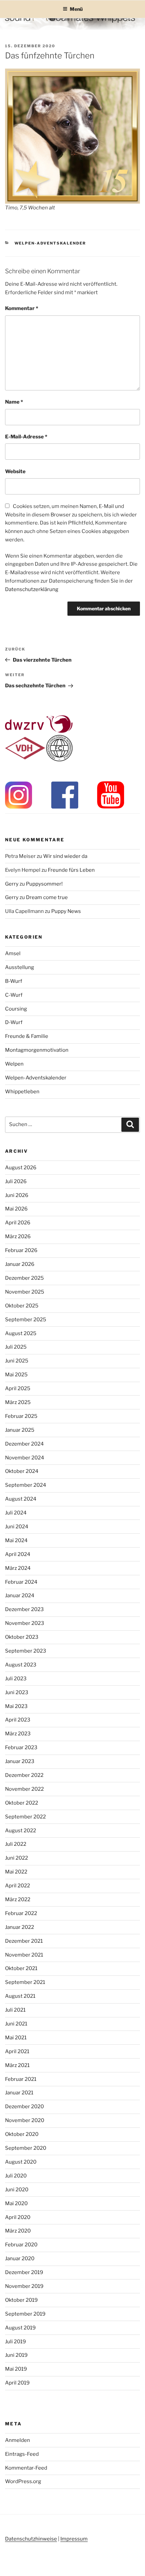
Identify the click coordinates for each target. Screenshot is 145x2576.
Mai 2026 (16, 1209)
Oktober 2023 (22, 1637)
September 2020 (26, 2148)
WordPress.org (23, 2481)
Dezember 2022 (24, 1775)
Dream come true (47, 897)
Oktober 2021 (21, 1968)
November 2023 (25, 1623)
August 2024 (21, 1499)
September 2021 (25, 1982)
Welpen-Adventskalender (50, 243)
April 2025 (18, 1388)
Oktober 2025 (22, 1306)
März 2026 (18, 1236)
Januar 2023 (20, 1761)
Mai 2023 (16, 1706)
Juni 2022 (17, 1858)
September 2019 (25, 2314)
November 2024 (25, 1458)
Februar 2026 (21, 1250)
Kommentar (22, 308)
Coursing (16, 1009)
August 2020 (21, 2162)
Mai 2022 (16, 1872)
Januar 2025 (20, 1430)
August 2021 (20, 1996)
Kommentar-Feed (26, 2468)
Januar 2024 (20, 1596)
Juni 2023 (17, 1692)
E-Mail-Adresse (26, 437)
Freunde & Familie (27, 1036)
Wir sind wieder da (65, 856)
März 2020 (18, 2231)
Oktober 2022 (22, 1803)
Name (14, 402)
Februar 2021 (21, 2079)
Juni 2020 (17, 2190)
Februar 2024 (21, 1582)
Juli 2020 (16, 2176)
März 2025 (18, 1402)
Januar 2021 (19, 2093)
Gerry (12, 884)
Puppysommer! (44, 884)
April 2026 (18, 1223)
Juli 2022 (16, 1844)
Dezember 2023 (24, 1609)
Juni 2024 (17, 1527)
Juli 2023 (16, 1679)
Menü (76, 9)
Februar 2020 (21, 2245)
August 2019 (20, 2328)
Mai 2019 (16, 2369)
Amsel (13, 953)
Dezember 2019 (24, 2272)
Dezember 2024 (24, 1444)
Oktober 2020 (22, 2134)
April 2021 (17, 2051)
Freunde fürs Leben (71, 870)
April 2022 (18, 1886)
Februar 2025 (21, 1416)
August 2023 (21, 1665)
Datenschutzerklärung (32, 589)
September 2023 (26, 1651)
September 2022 (25, 1817)
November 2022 (24, 1789)
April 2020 (18, 2217)
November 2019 (24, 2286)
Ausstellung (20, 967)
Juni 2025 (17, 1361)
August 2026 (21, 1168)
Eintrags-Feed (22, 2454)
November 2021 (24, 1955)
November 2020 (25, 2120)
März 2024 (18, 1568)
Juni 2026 (17, 1195)
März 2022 (18, 1899)
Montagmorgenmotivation (37, 1050)
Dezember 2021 (24, 1941)
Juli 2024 (16, 1513)
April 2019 (17, 2383)
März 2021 (17, 2065)
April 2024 (18, 1554)
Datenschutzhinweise (31, 2539)
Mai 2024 (16, 1540)
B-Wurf (14, 981)
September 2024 (26, 1485)
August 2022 (21, 1831)
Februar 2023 (21, 1748)
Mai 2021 (16, 2038)
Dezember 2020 (24, 2107)
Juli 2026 (16, 1181)
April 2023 (18, 1720)
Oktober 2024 (22, 1471)
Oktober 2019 (21, 2300)
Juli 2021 (15, 2010)
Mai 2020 (16, 2203)
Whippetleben (22, 1092)
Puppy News (66, 911)
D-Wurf (14, 1022)
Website (15, 471)
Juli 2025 (16, 1347)
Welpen (14, 1064)
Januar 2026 (20, 1264)
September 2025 (26, 1320)
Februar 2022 (21, 1913)
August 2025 (21, 1333)
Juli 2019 (16, 2342)
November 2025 (25, 1292)
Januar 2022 (20, 1927)
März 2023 (18, 1734)
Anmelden (18, 2440)
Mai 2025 (16, 1375)
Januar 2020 (20, 2259)
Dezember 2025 (24, 1278)
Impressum (74, 2539)
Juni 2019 (16, 2355)
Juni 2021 (16, 2024)
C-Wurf (14, 995)
